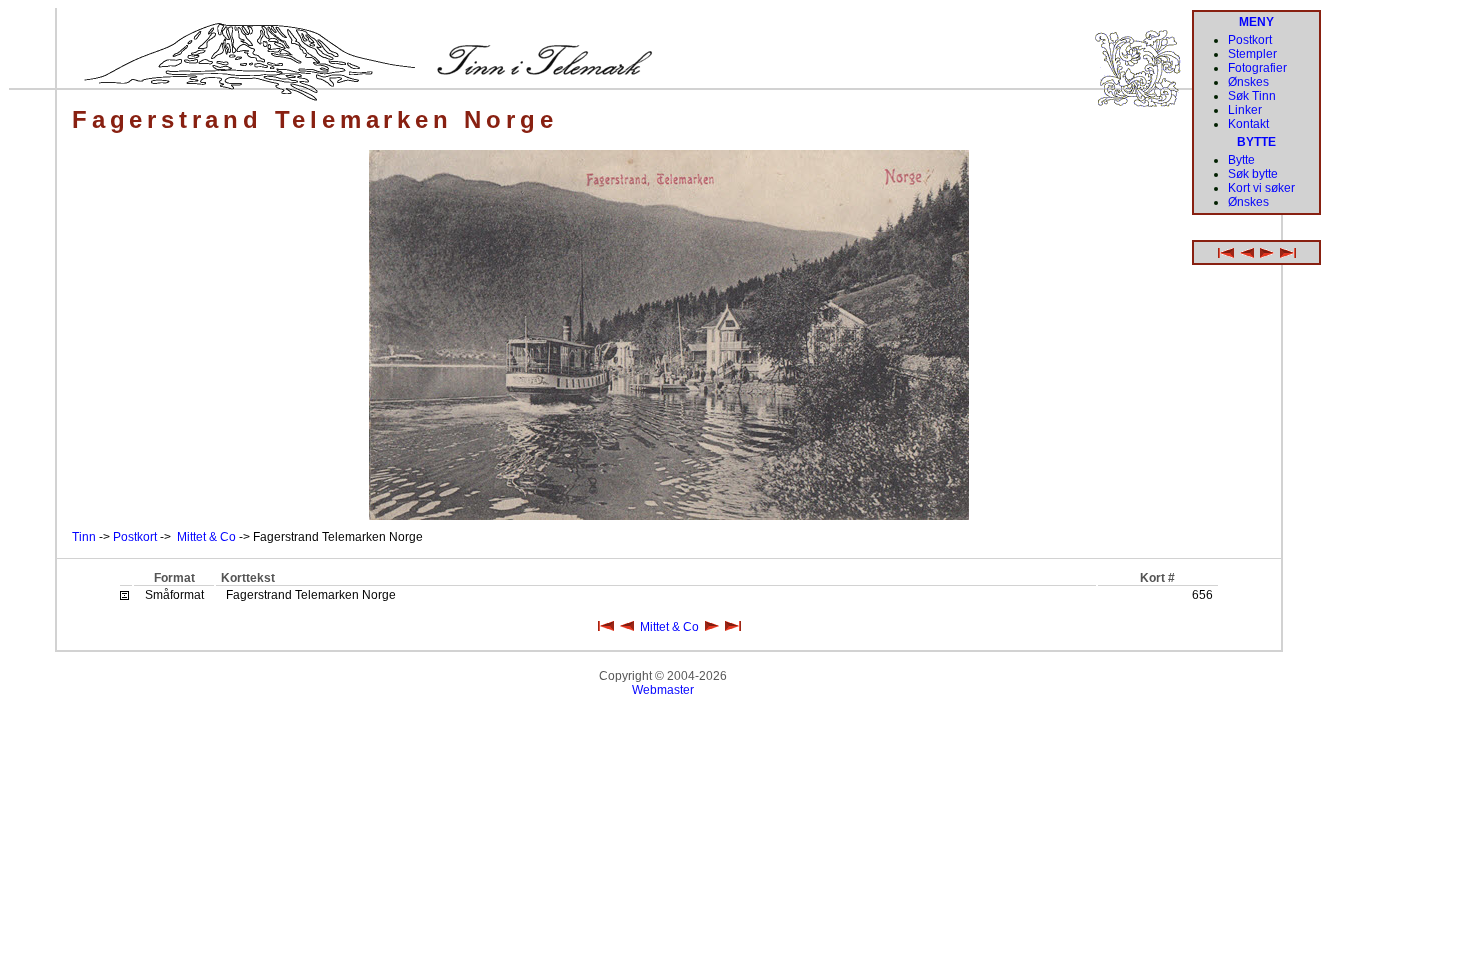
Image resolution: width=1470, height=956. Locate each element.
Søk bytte (1253, 174)
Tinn (84, 537)
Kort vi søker (1261, 188)
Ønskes (1248, 82)
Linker (1245, 110)
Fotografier (1257, 68)
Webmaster (663, 690)
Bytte (1241, 160)
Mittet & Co (206, 537)
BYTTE (1256, 142)
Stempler (1252, 54)
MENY (1256, 22)
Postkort (135, 537)
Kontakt (1248, 124)
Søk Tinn (1252, 96)
